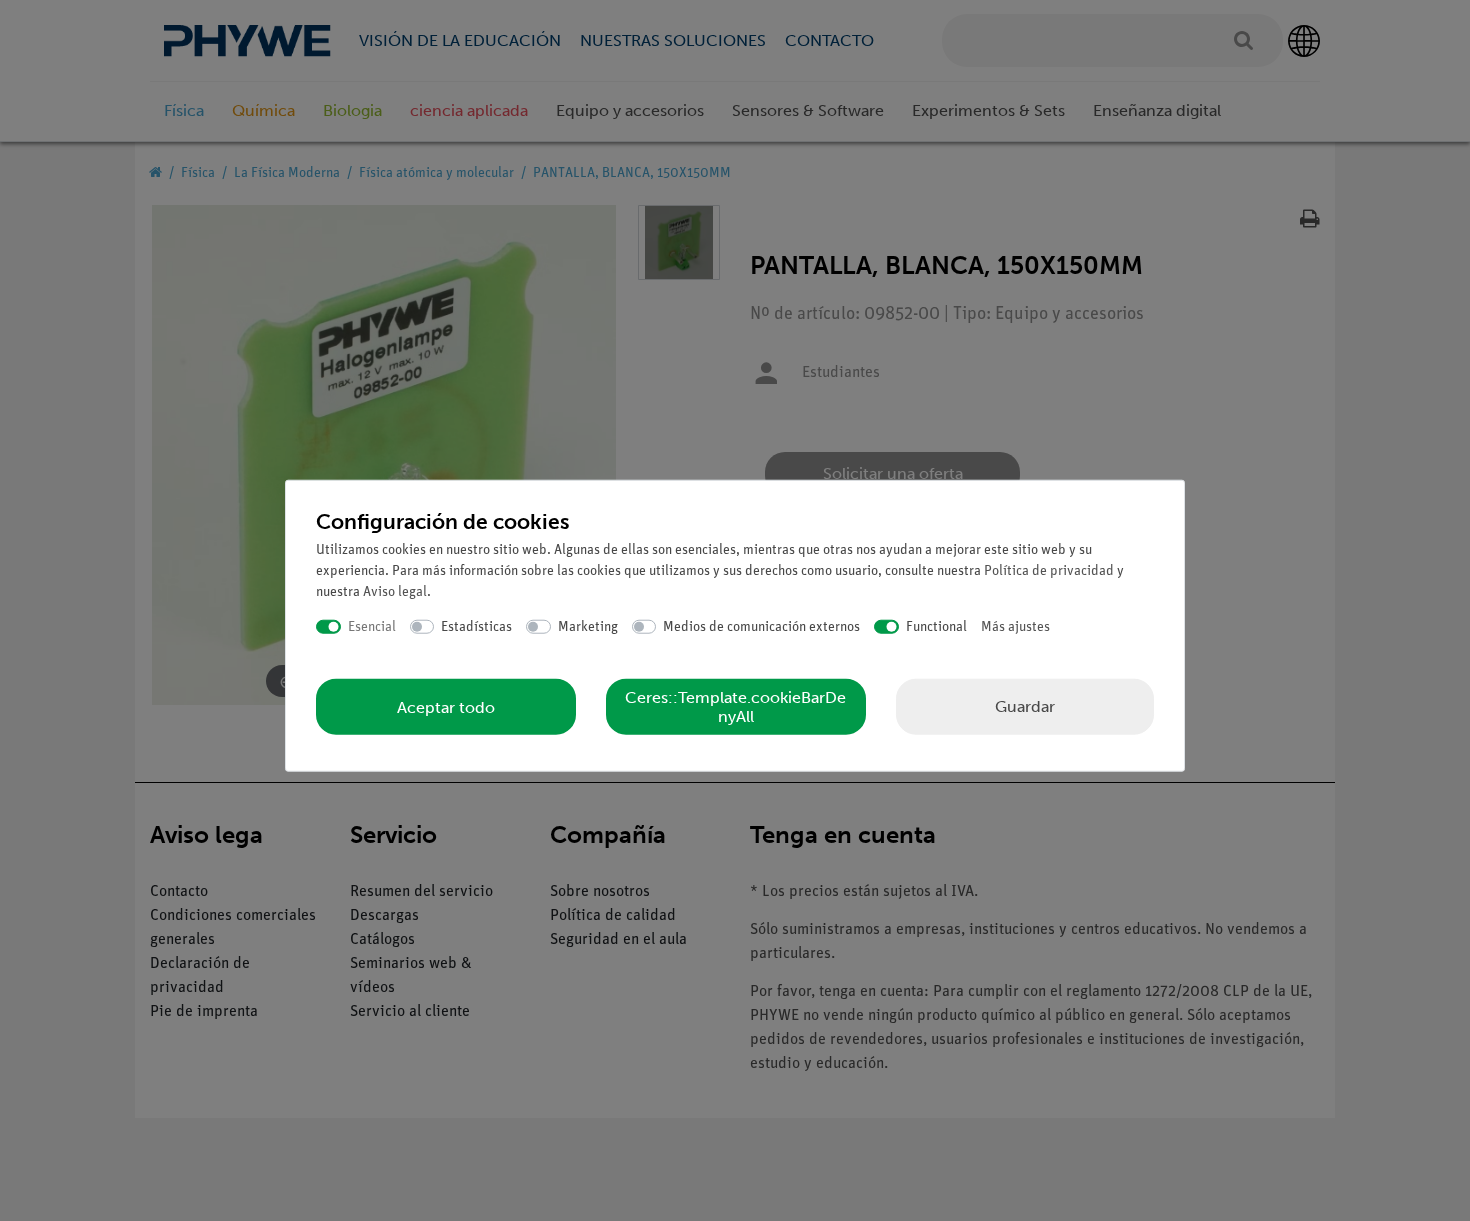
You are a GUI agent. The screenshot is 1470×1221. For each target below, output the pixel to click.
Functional (936, 626)
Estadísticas (476, 626)
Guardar (1025, 706)
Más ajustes (1015, 626)
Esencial (372, 626)
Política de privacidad (1049, 570)
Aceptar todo (446, 706)
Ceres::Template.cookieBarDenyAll (735, 707)
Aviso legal (395, 591)
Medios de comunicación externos (761, 626)
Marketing (588, 626)
